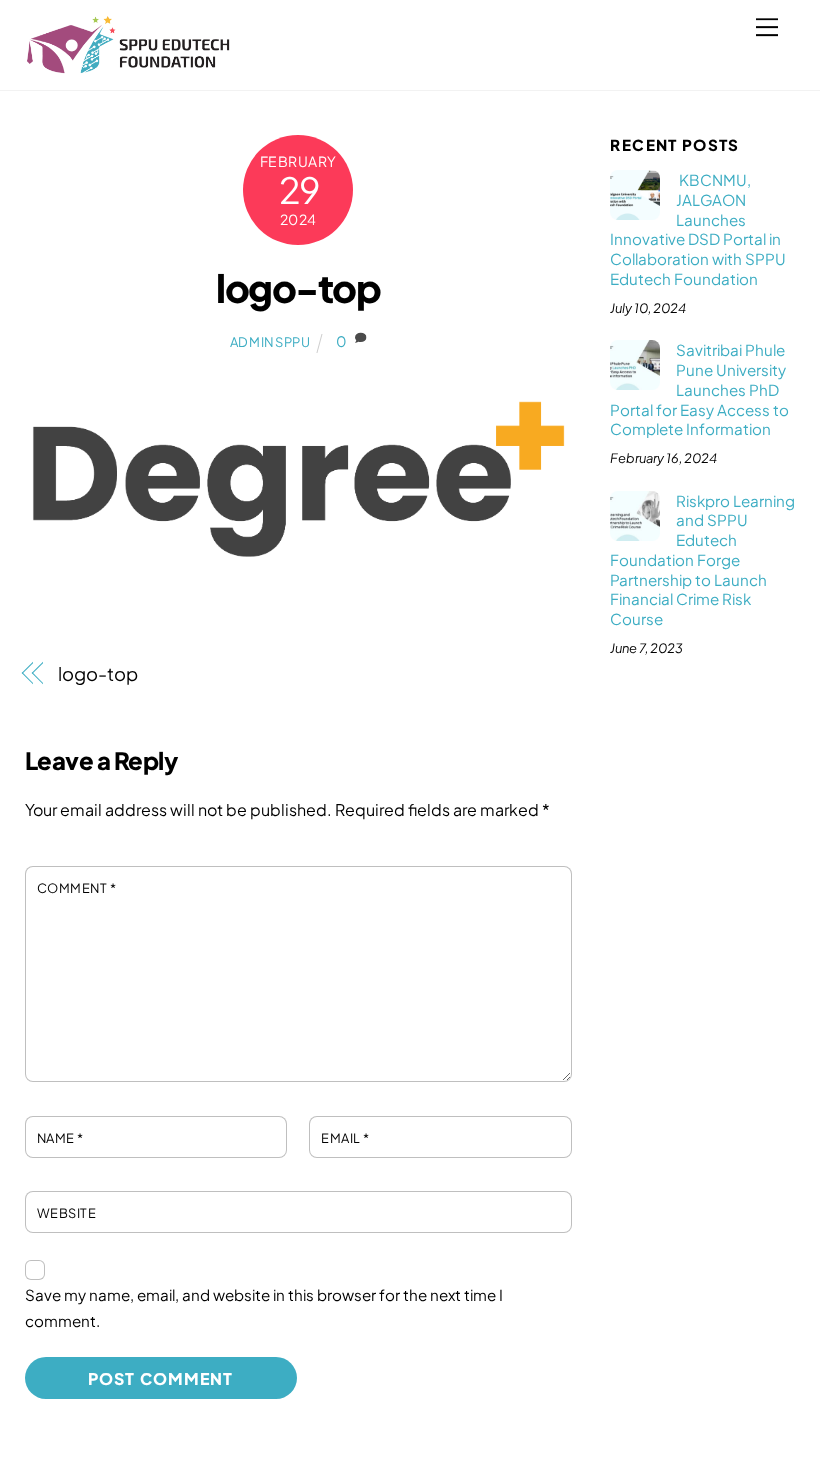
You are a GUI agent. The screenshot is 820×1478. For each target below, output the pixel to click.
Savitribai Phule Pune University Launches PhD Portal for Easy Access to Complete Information (699, 389)
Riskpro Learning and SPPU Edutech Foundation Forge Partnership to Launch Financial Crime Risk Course (702, 560)
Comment (77, 888)
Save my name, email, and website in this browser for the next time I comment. (264, 1307)
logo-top (298, 287)
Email (345, 1138)
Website (67, 1213)
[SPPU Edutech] (129, 65)
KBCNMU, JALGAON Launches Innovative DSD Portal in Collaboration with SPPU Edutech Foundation (698, 229)
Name (60, 1138)
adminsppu (270, 342)
